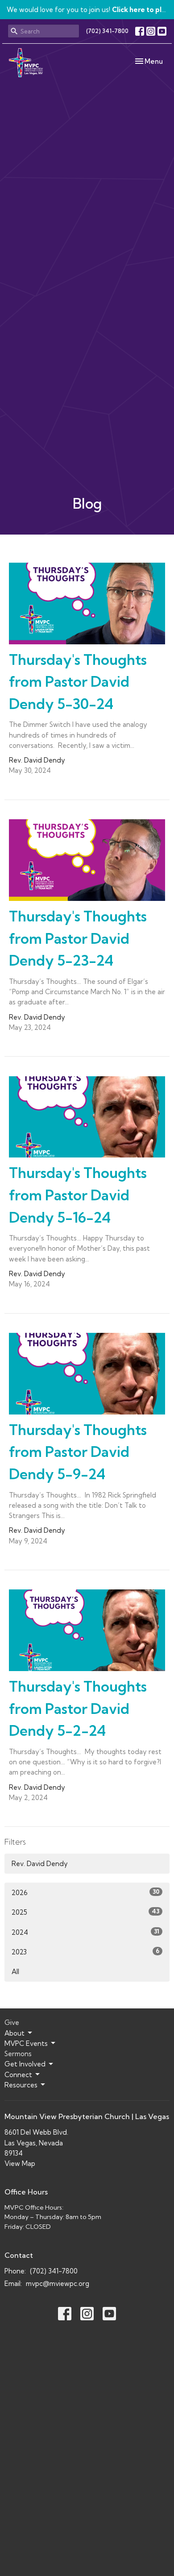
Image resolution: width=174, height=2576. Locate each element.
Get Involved (25, 2064)
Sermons (18, 2054)
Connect (18, 2075)
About (14, 2033)
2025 (85, 1912)
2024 (85, 1932)
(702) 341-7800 (107, 31)
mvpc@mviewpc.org (58, 2284)
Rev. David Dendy (40, 1864)
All (15, 1972)
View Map (20, 2163)
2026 (85, 1892)
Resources (21, 2085)
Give (12, 2022)
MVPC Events (26, 2043)
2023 (85, 1952)
